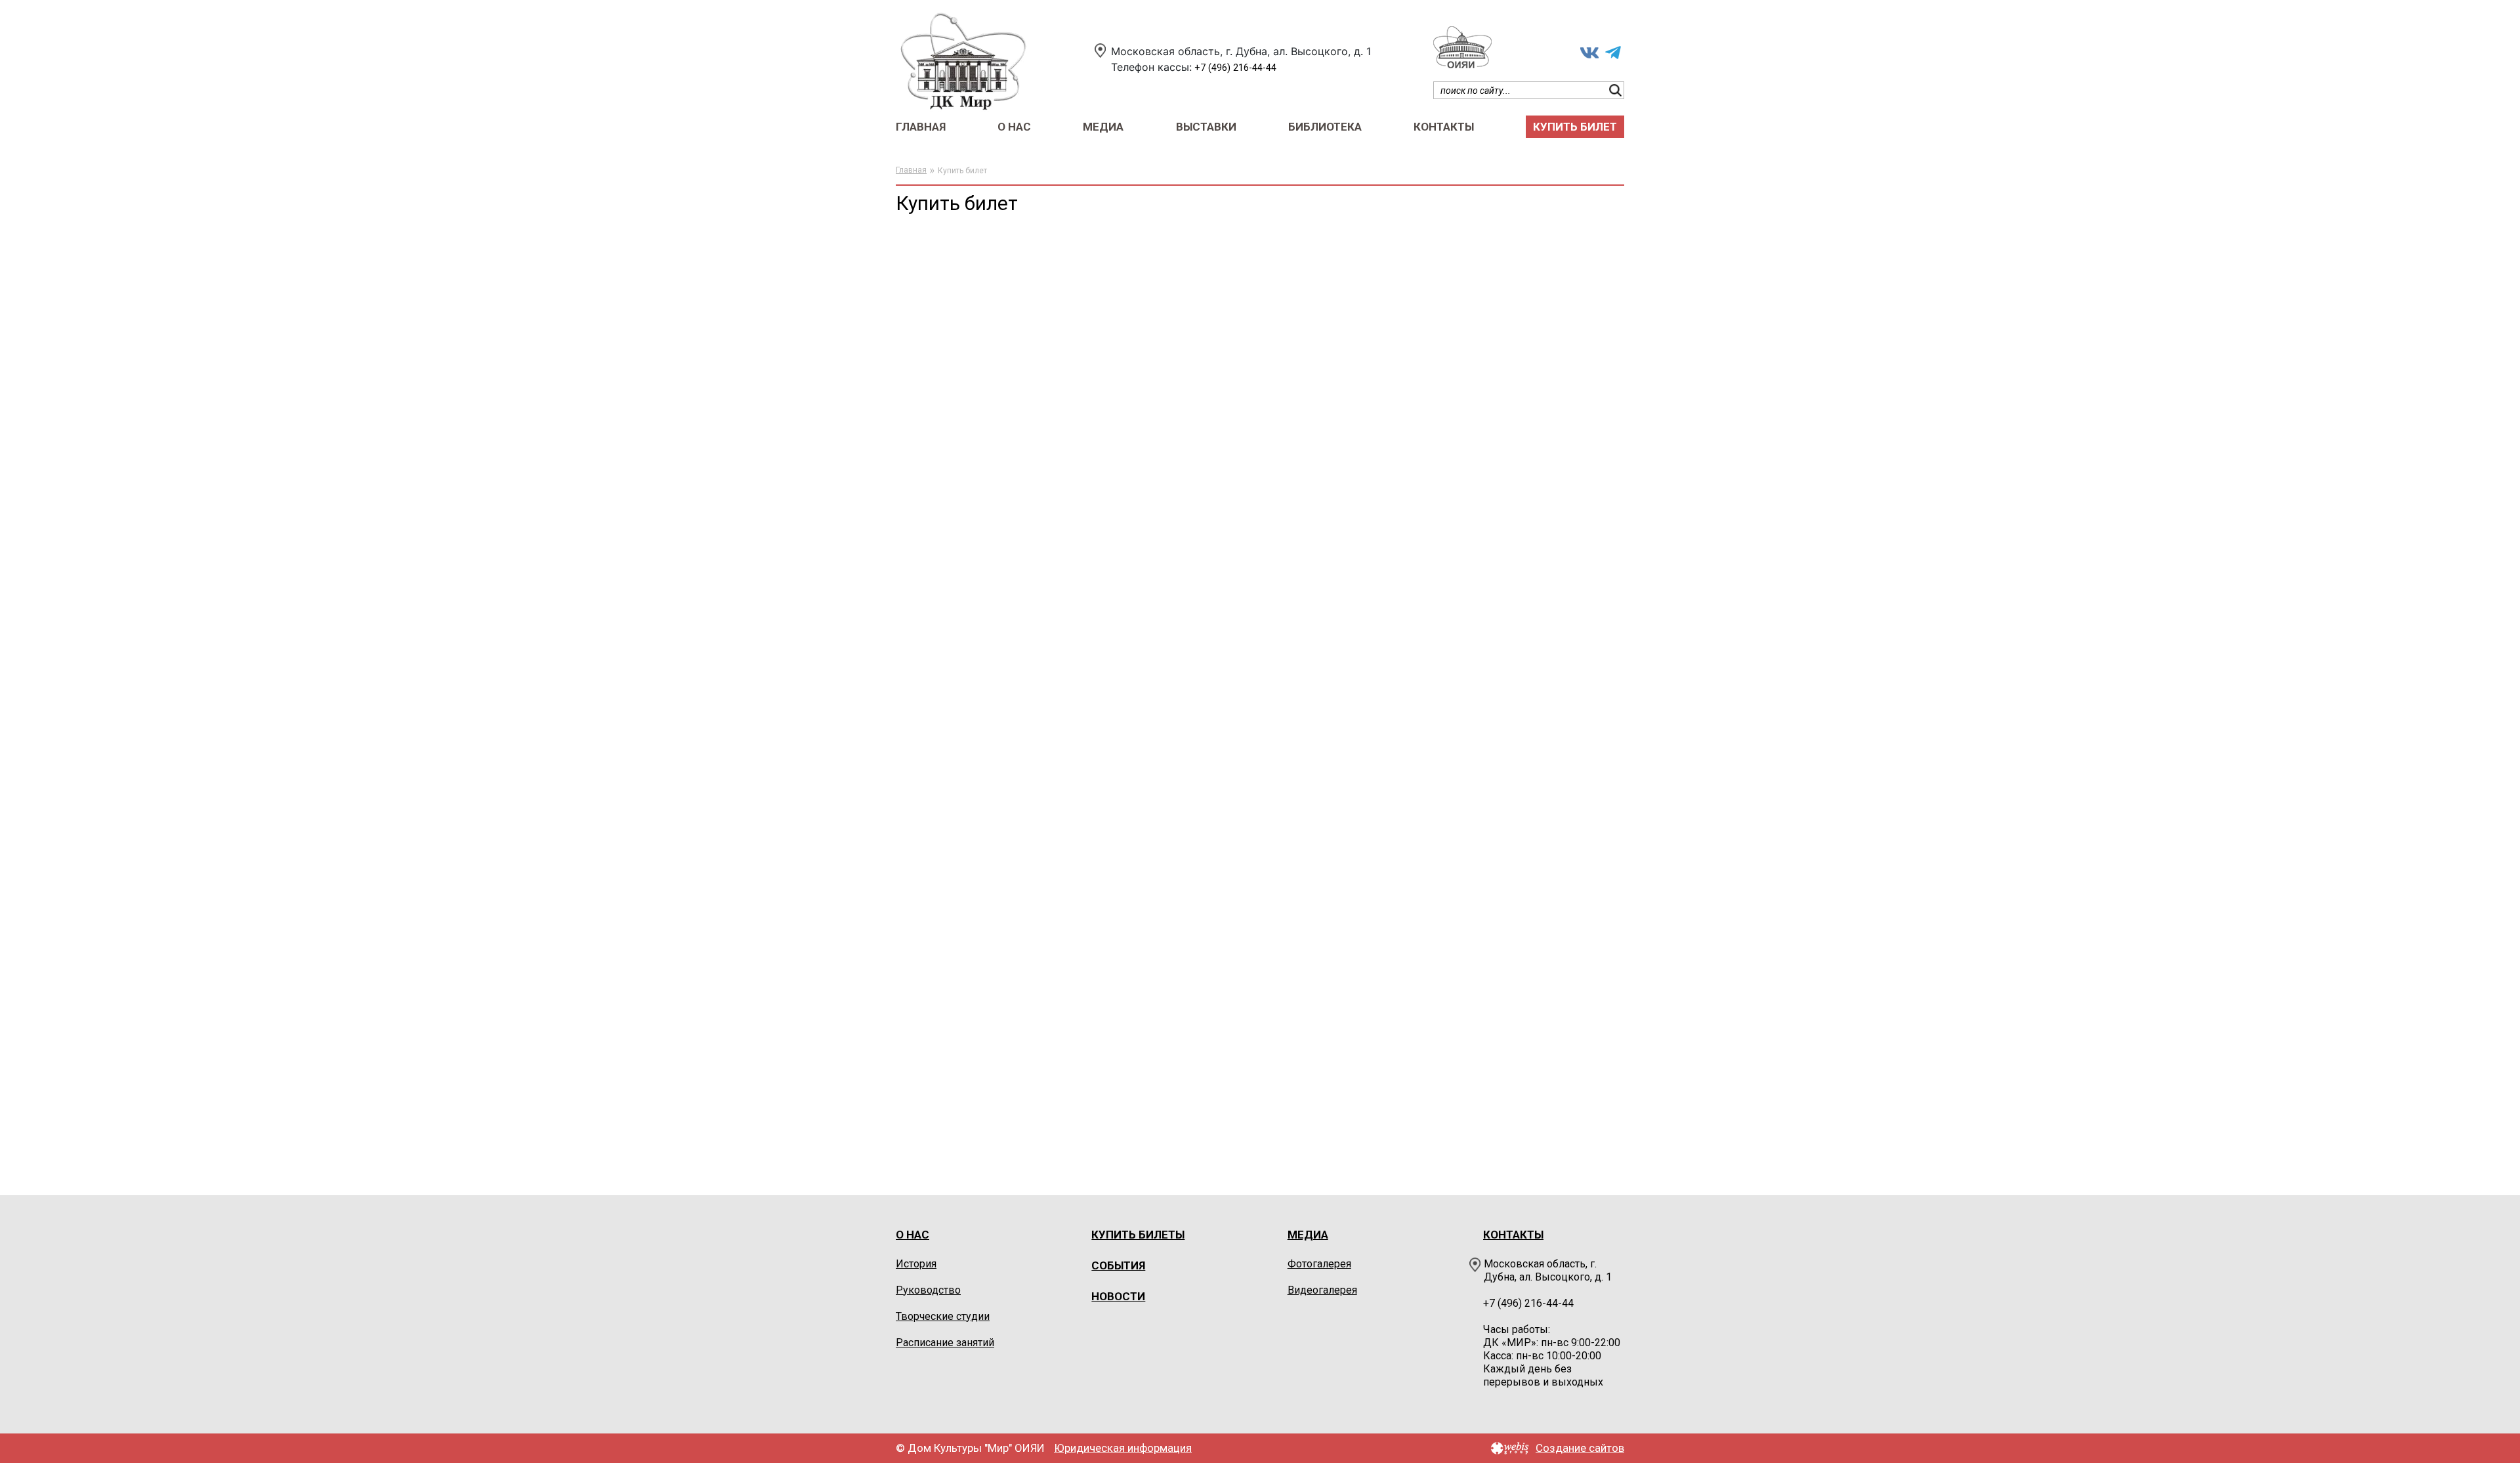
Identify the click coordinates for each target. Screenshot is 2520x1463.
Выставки (1206, 127)
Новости (1118, 1296)
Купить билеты (1138, 1235)
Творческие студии (943, 1316)
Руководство (928, 1290)
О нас (1014, 127)
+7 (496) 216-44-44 (1235, 68)
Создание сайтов (1580, 1448)
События (1118, 1265)
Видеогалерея (1322, 1290)
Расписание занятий (945, 1343)
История (916, 1264)
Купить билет (1575, 127)
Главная (921, 127)
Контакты (1444, 127)
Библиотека (1325, 127)
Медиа (1103, 127)
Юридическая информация (1123, 1448)
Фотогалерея (1319, 1264)
